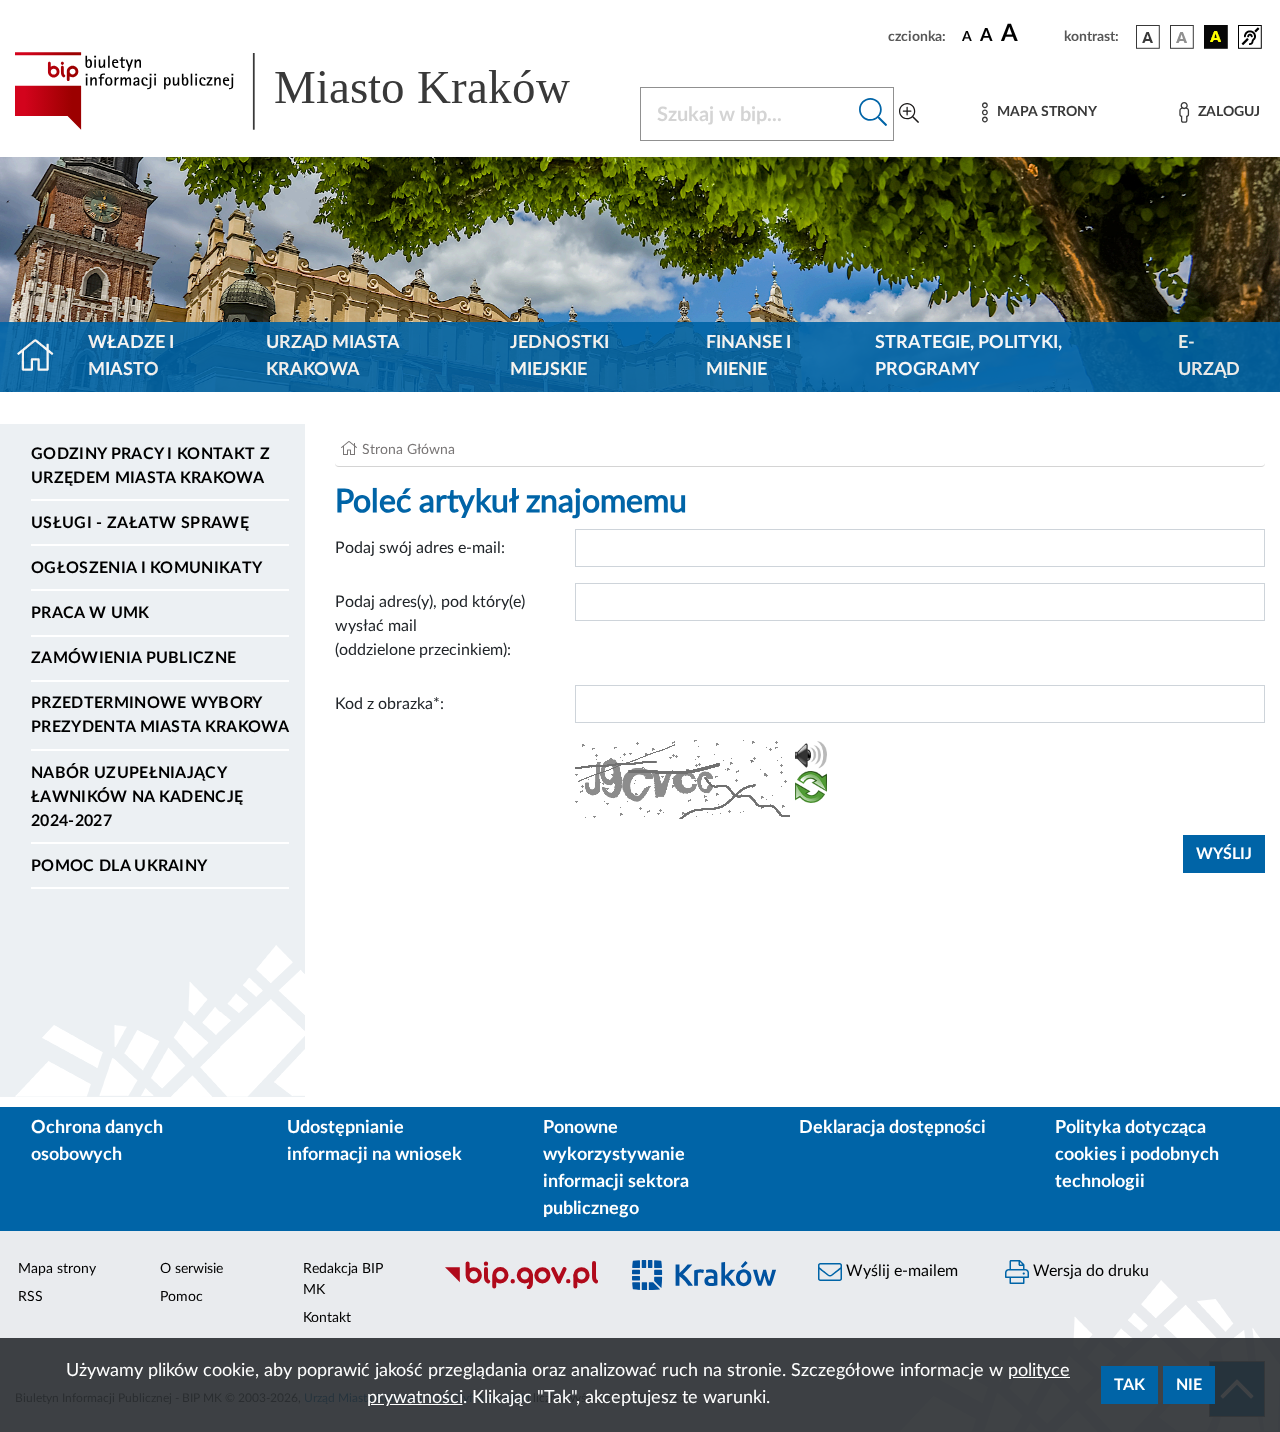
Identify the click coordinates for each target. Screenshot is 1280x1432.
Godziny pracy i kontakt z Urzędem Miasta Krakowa (150, 466)
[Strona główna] (43, 357)
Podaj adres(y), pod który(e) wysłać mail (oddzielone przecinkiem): (430, 626)
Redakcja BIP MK (343, 1279)
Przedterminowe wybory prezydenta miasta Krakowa (160, 715)
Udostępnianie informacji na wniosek (374, 1141)
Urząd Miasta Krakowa (332, 356)
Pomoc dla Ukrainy (119, 866)
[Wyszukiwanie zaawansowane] (909, 114)
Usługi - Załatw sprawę (140, 523)
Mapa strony (57, 1269)
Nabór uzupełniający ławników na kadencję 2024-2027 (137, 797)
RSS (30, 1297)
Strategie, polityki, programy (968, 356)
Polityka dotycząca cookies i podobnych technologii (1137, 1155)
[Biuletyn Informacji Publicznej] (520, 1286)
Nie (1189, 1385)
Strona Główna (408, 450)
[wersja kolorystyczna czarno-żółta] (1216, 37)
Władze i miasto (131, 356)
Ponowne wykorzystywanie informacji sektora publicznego (616, 1168)
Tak (1129, 1385)
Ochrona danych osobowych (97, 1141)
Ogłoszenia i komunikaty (146, 568)
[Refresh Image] (811, 791)
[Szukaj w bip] (873, 114)
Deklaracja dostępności (892, 1128)
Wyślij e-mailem (900, 1271)
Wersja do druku (1089, 1271)
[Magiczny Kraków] (706, 1286)
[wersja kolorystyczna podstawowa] (1148, 37)
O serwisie (191, 1269)
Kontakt (327, 1318)
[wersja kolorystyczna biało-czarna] (1182, 37)
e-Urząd (1209, 356)
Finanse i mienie (748, 356)
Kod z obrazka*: (389, 704)
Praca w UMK (90, 613)
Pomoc (181, 1297)
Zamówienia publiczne (133, 658)
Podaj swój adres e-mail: (420, 548)
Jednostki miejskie (559, 356)
